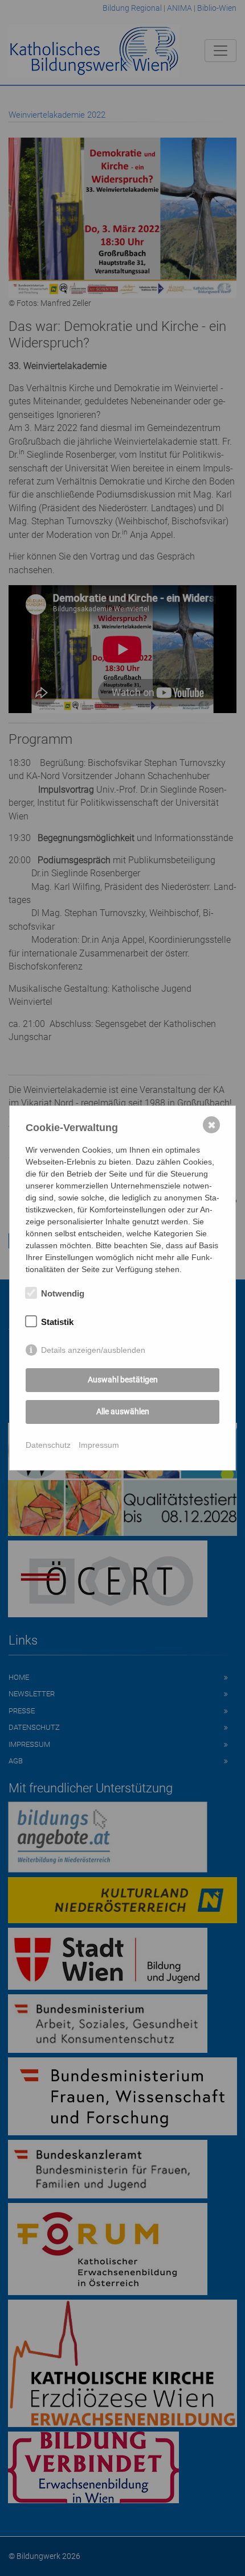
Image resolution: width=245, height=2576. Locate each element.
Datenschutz (48, 1445)
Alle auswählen (123, 1411)
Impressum (99, 1445)
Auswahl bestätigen (123, 1380)
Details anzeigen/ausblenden (93, 1350)
